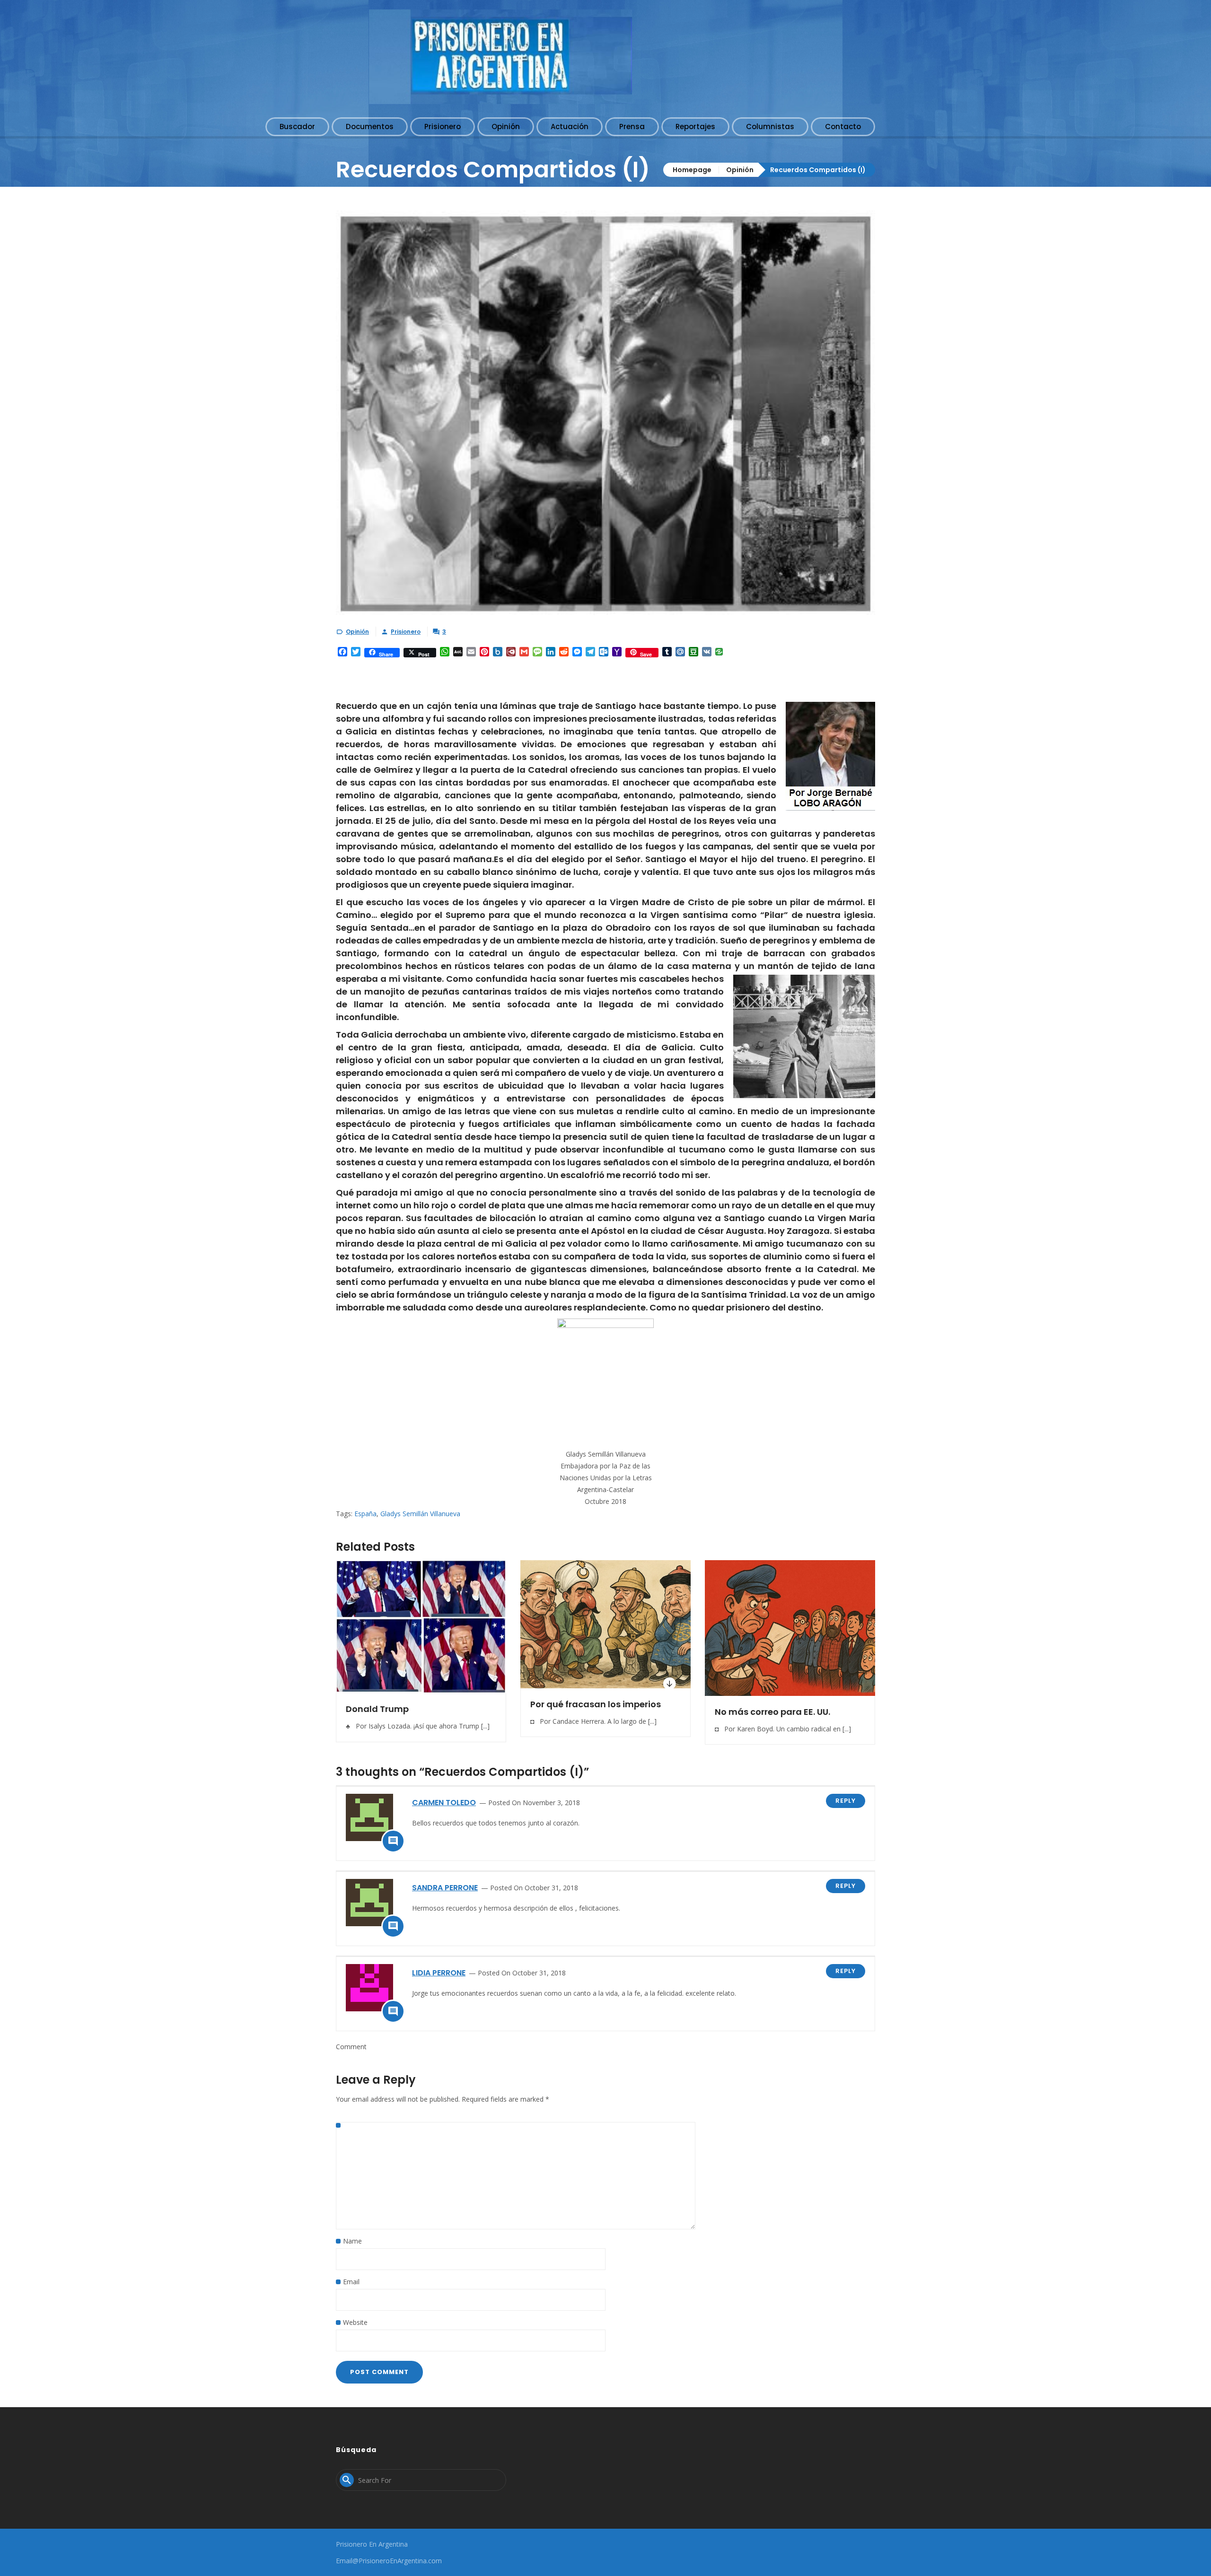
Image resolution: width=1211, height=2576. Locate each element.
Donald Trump (377, 1709)
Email (351, 2282)
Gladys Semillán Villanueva (420, 1514)
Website (355, 2322)
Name (352, 2241)
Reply (846, 1801)
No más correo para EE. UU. (772, 1712)
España (365, 1514)
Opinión (740, 170)
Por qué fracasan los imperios (596, 1704)
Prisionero (406, 632)
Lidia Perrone (439, 1973)
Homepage (692, 170)
